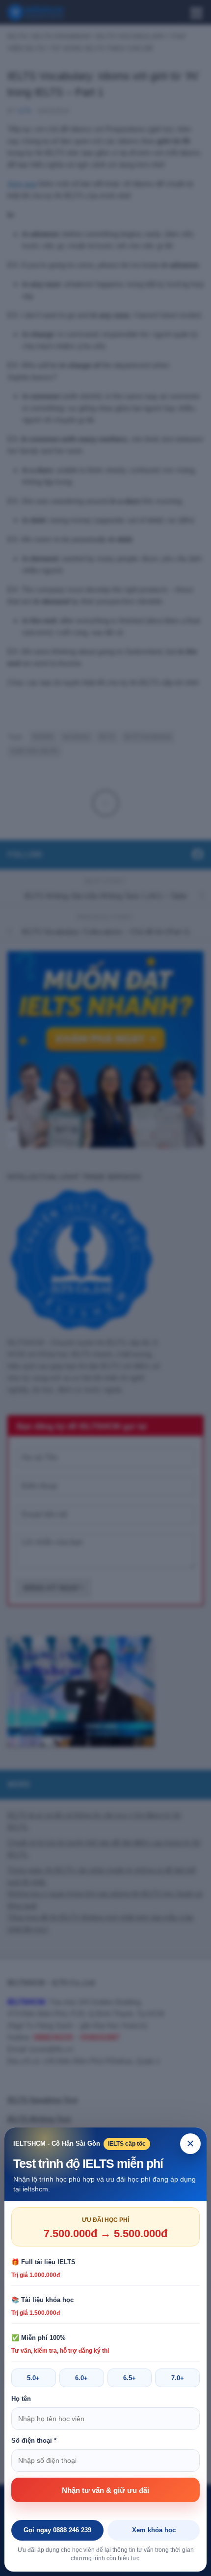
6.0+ (81, 2378)
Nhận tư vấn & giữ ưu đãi (105, 2490)
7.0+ (178, 2378)
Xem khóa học (154, 2530)
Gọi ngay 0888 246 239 (57, 2530)
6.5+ (130, 2378)
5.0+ (33, 2378)
